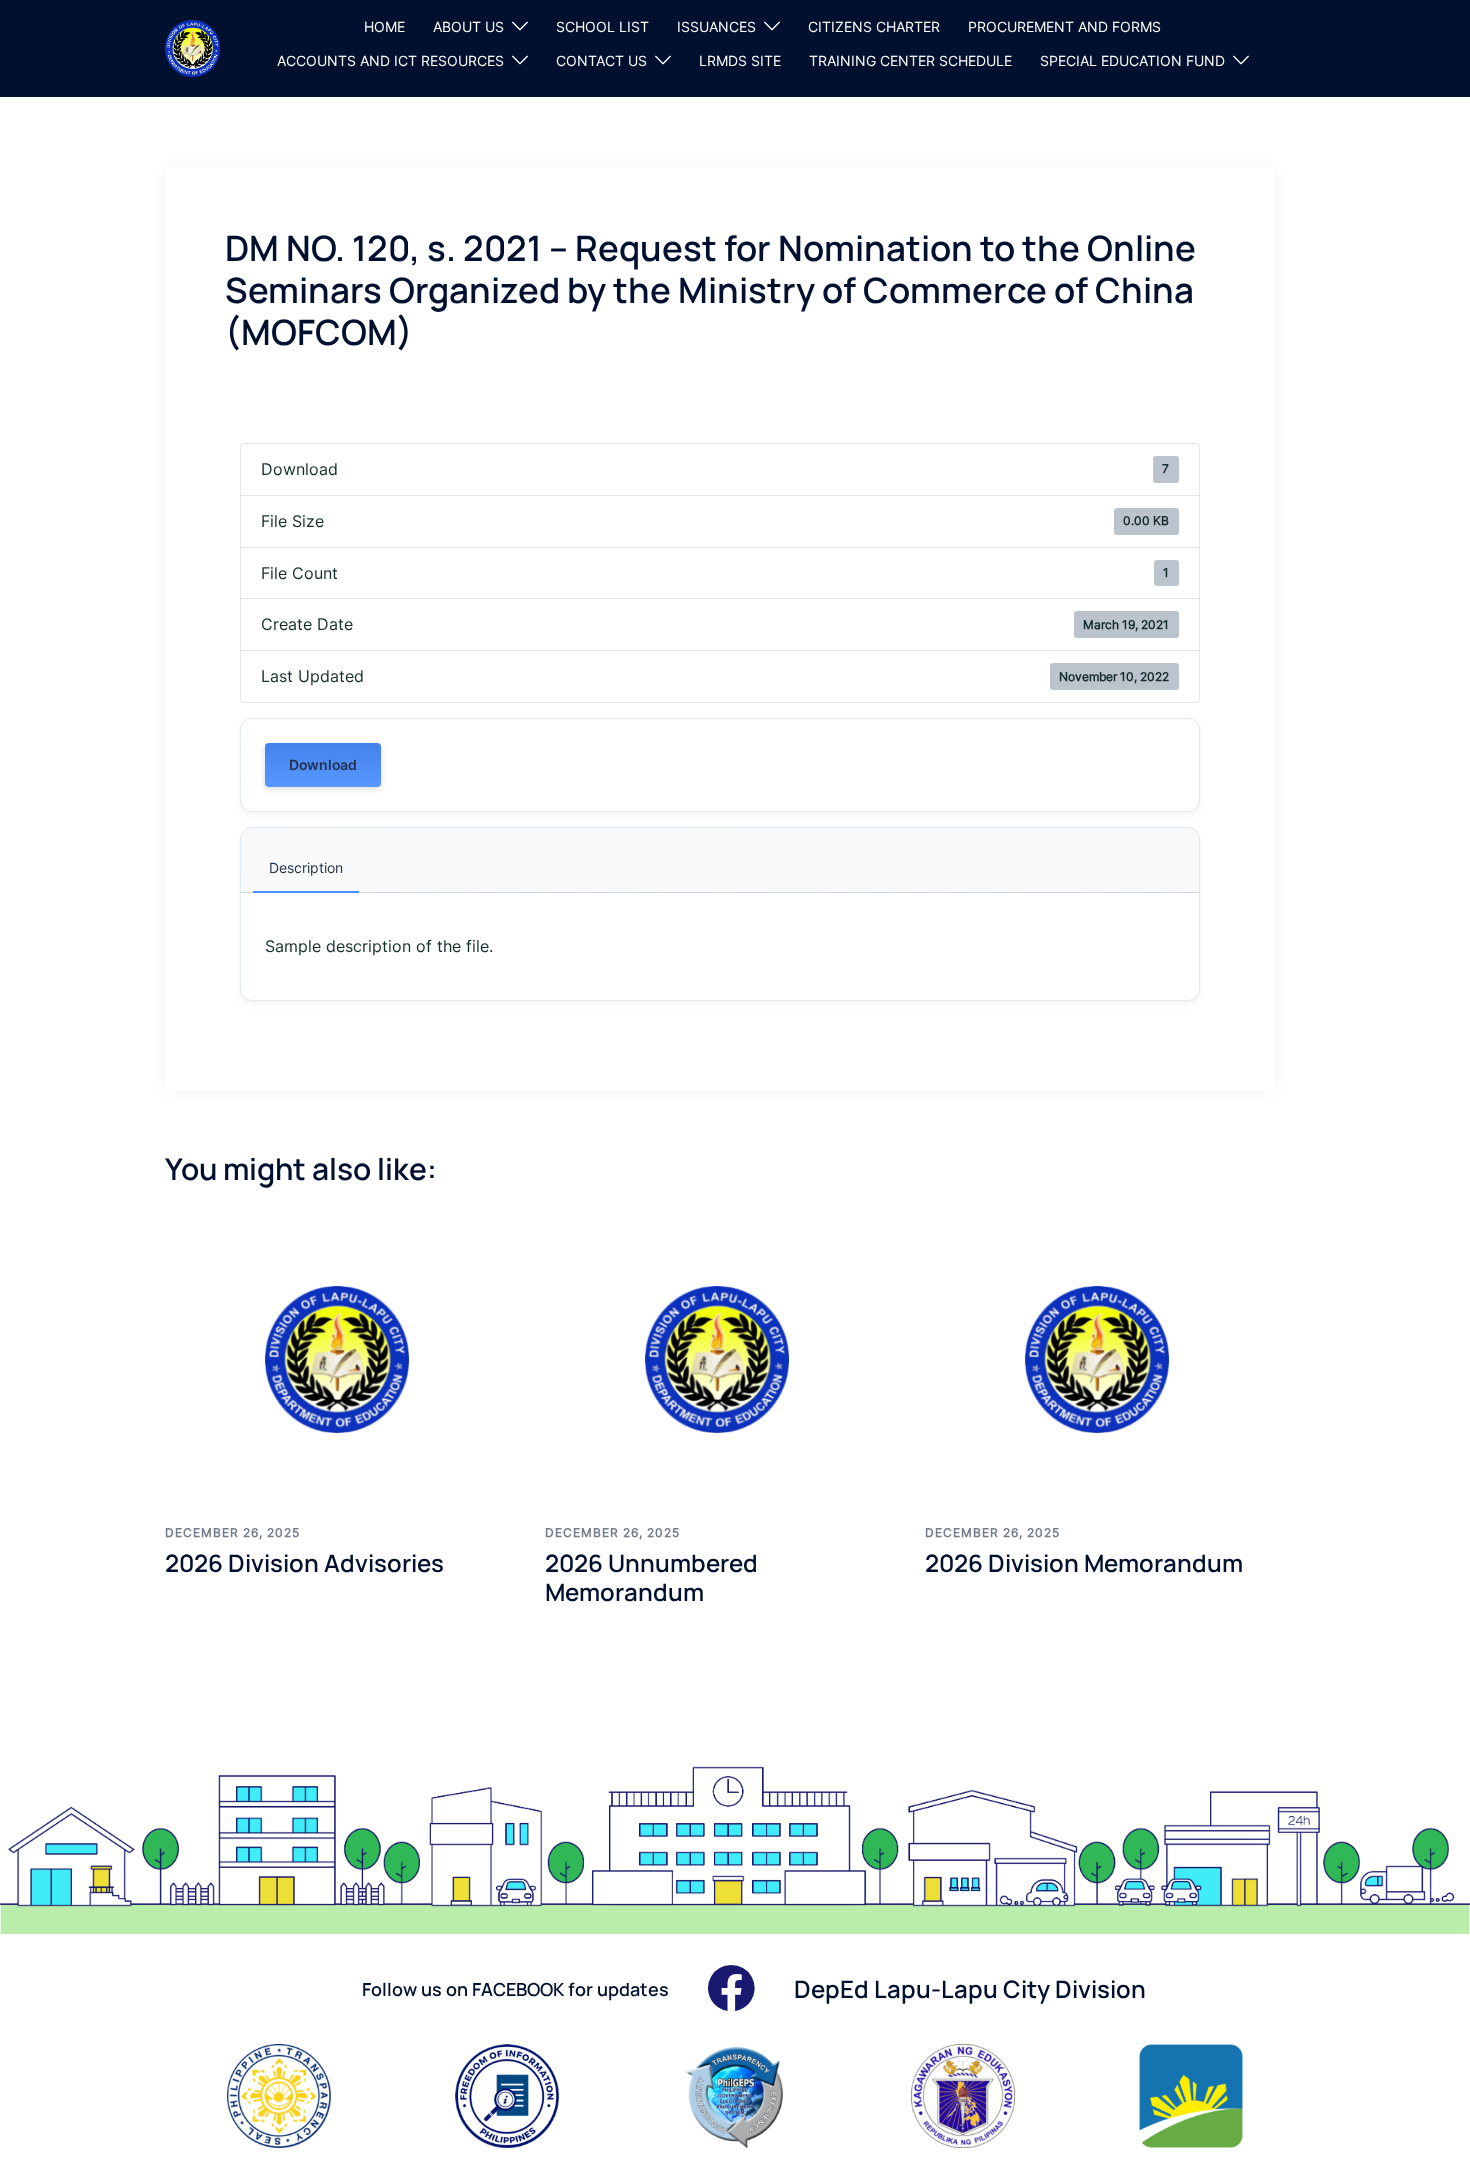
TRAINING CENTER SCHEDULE (910, 60)
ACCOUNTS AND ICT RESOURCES (390, 60)
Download (323, 764)
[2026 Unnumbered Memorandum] (720, 1359)
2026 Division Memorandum (1084, 1562)
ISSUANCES (716, 26)
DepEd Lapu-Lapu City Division (970, 1988)
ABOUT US (468, 26)
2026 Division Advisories (304, 1562)
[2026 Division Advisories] (340, 1359)
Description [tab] (306, 867)
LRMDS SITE (740, 60)
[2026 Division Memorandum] (1100, 1359)
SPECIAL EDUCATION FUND (1132, 60)
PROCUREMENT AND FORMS (1064, 26)
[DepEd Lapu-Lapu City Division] (192, 47)
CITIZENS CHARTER (874, 26)
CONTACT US (601, 60)
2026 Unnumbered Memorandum (651, 1577)
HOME (384, 26)
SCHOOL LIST (602, 26)
